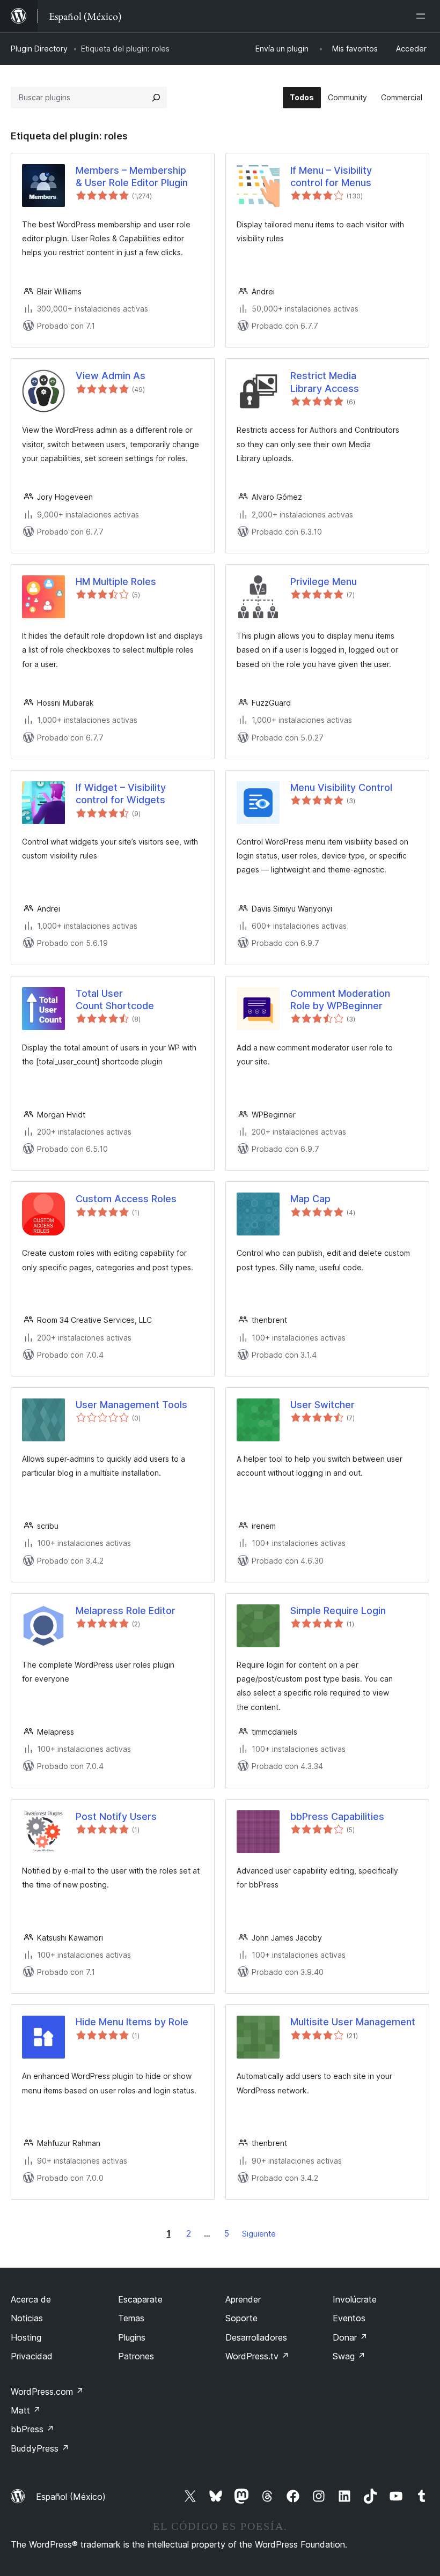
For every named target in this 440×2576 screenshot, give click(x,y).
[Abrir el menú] (423, 16)
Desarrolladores (256, 2337)
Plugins (132, 2337)
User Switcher (322, 1405)
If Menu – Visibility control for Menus (331, 176)
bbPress (32, 2429)
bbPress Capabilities (337, 1816)
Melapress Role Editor (126, 1611)
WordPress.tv (257, 2356)
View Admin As (111, 376)
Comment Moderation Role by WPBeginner (340, 1000)
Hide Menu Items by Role (132, 2022)
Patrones (136, 2356)
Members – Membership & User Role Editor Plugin (132, 176)
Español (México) (71, 2497)
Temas (131, 2318)
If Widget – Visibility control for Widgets (121, 794)
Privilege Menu (324, 582)
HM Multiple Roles (116, 582)
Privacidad (32, 2356)
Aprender (243, 2299)
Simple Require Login (338, 1611)
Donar (350, 2337)
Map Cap (310, 1199)
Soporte (241, 2318)
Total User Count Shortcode (115, 1000)
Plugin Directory (39, 49)
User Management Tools (131, 1405)
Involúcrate (355, 2299)
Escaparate (140, 2299)
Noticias (27, 2318)
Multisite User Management (353, 2022)
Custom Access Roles (126, 1199)
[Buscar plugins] (156, 98)
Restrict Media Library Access (325, 382)
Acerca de (31, 2299)
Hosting (26, 2337)
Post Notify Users (116, 1816)
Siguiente (259, 2234)
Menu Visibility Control (341, 787)
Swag (349, 2356)
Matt (26, 2410)
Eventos (349, 2318)
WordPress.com (47, 2392)
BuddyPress (40, 2448)
